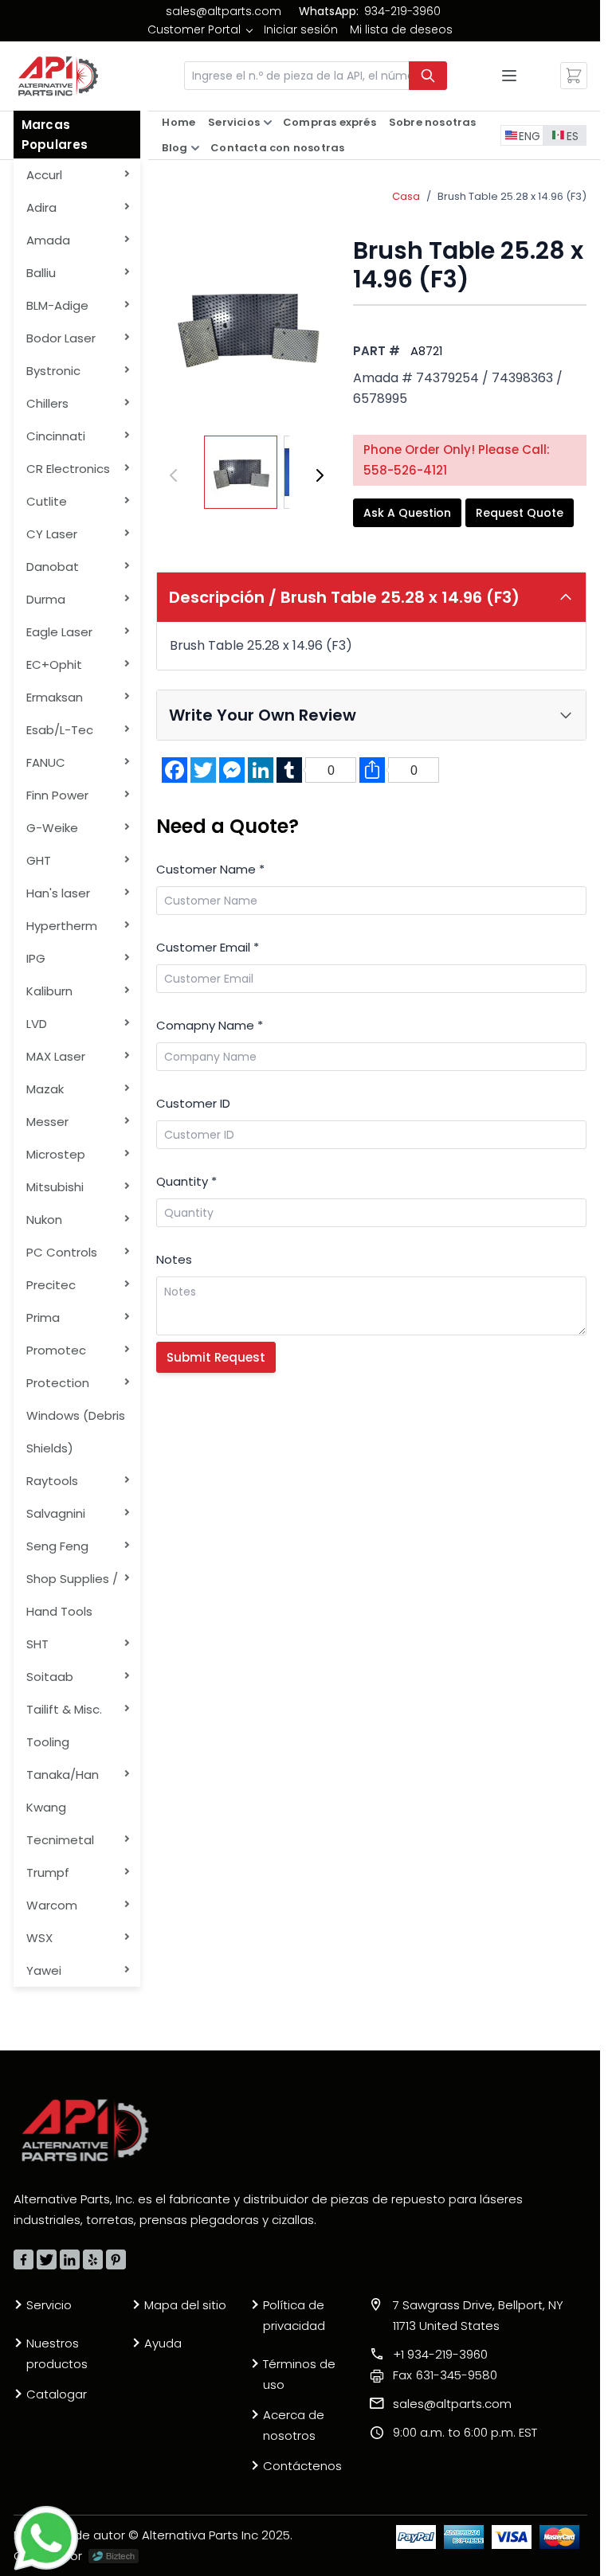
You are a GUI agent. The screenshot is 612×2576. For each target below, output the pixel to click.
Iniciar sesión (301, 29)
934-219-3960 (402, 11)
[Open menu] (509, 76)
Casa (406, 196)
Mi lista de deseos (401, 29)
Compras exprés (330, 122)
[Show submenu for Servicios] (268, 123)
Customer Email (208, 947)
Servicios (234, 122)
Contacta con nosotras (277, 148)
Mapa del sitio (185, 2305)
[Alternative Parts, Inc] (85, 2130)
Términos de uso (299, 2374)
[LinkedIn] (70, 2259)
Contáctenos (302, 2466)
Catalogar (57, 2394)
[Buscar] (428, 76)
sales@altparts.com (224, 11)
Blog (175, 148)
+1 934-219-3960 (440, 2354)
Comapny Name (210, 1025)
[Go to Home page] (58, 76)
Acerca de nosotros (294, 2425)
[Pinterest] (116, 2259)
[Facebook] (24, 2259)
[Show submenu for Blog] (195, 148)
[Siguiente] (320, 475)
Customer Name (210, 869)
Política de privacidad (294, 2315)
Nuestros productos (57, 2353)
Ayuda (163, 2343)
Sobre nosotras (433, 122)
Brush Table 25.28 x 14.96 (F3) (512, 196)
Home (178, 122)
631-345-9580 (445, 2375)
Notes (174, 1259)
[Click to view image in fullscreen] (247, 327)
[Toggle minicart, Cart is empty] (574, 76)
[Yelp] (93, 2259)
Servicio (49, 2305)
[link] (200, 29)
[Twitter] (47, 2259)
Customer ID (193, 1103)
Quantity (186, 1181)
